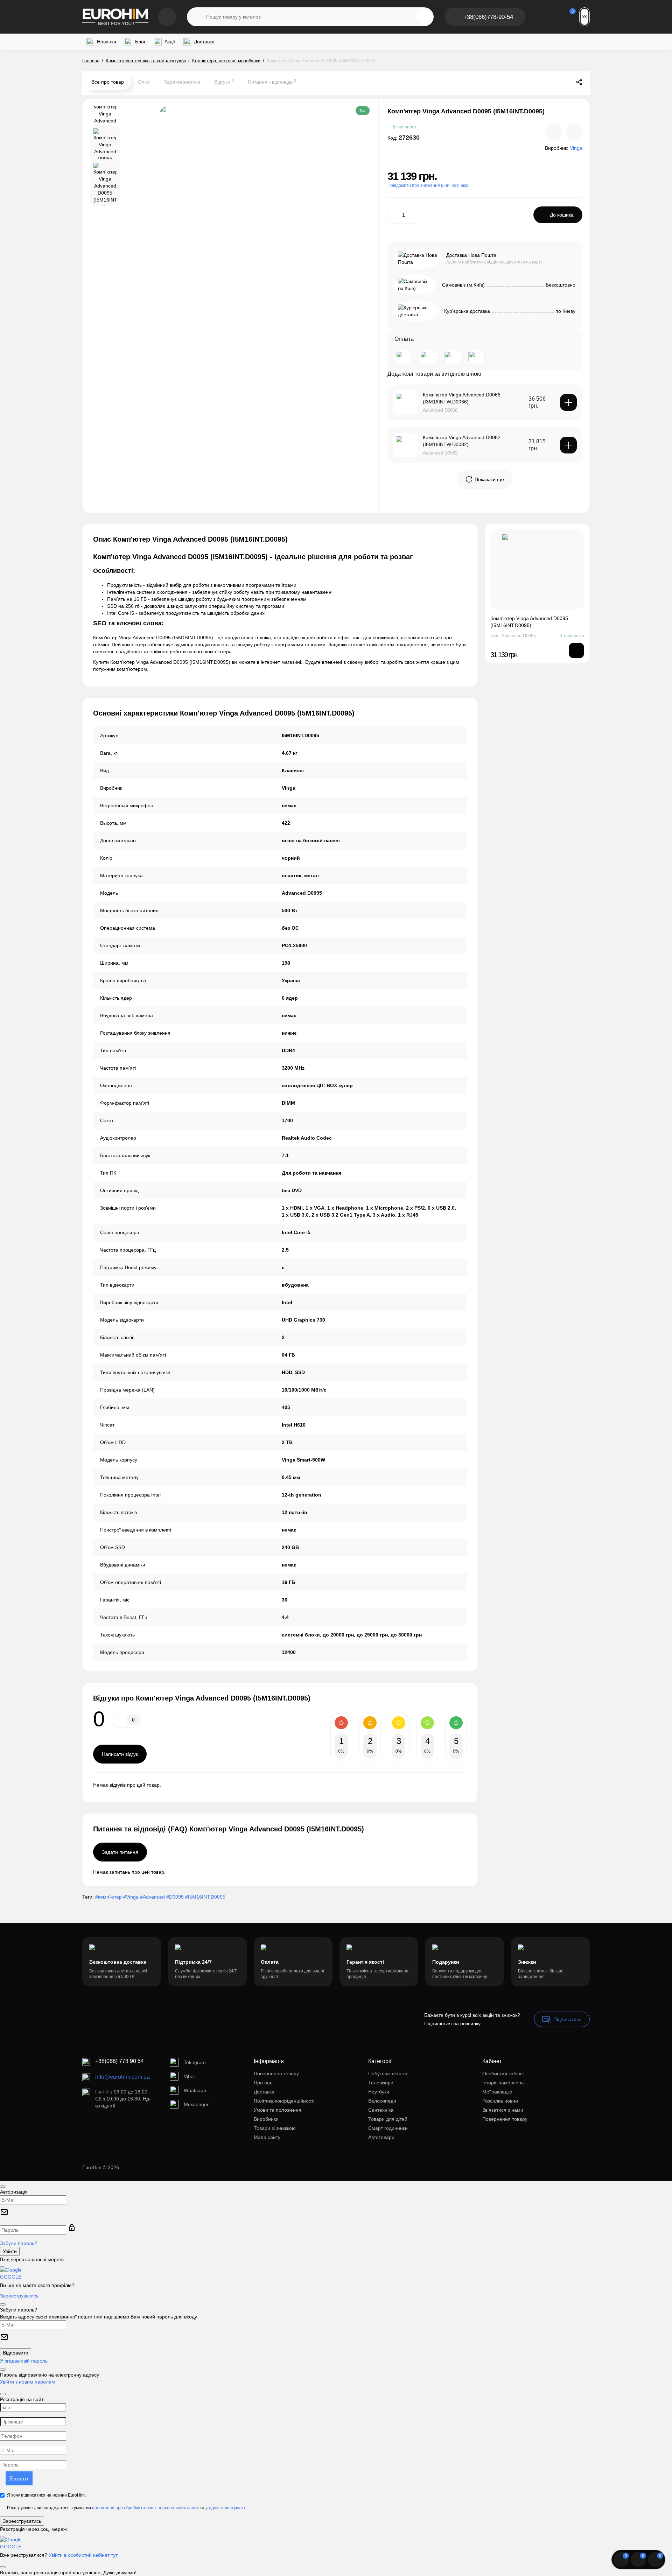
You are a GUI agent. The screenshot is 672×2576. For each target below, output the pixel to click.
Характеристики (182, 82)
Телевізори (381, 2083)
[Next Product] (565, 82)
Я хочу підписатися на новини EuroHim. (46, 2495)
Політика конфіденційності (284, 2101)
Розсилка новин (500, 2101)
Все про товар (108, 82)
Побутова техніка (388, 2074)
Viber (190, 2076)
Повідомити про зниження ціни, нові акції (428, 185)
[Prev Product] (550, 82)
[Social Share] (579, 82)
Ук (584, 17)
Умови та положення (278, 2110)
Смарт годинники (388, 2128)
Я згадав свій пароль (24, 2361)
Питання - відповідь (272, 82)
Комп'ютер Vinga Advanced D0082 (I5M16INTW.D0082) (462, 441)
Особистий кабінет (504, 2074)
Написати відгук (120, 1754)
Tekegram (195, 2062)
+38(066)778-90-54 (488, 17)
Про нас (263, 2083)
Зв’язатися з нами (503, 2110)
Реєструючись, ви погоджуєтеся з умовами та (126, 2508)
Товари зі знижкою (275, 2128)
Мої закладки (497, 2092)
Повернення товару (276, 2074)
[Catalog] (167, 17)
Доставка (264, 2092)
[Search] (424, 17)
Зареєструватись (19, 2296)
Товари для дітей (388, 2119)
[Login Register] (542, 17)
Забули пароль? (19, 2243)
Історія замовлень (503, 2083)
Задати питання (120, 1852)
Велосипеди (382, 2101)
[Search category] (197, 17)
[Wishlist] (574, 132)
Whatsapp (195, 2090)
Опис (144, 82)
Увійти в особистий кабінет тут (83, 2555)
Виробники (266, 2119)
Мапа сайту (267, 2137)
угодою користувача (225, 2508)
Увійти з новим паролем (27, 2382)
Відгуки (224, 82)
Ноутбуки (379, 2092)
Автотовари (381, 2137)
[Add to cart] (568, 402)
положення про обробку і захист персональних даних (145, 2508)
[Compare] (554, 132)
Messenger (196, 2104)
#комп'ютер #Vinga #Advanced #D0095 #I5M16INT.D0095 (160, 1897)
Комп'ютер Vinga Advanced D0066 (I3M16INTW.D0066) (462, 398)
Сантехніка (381, 2110)
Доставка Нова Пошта (471, 255)
